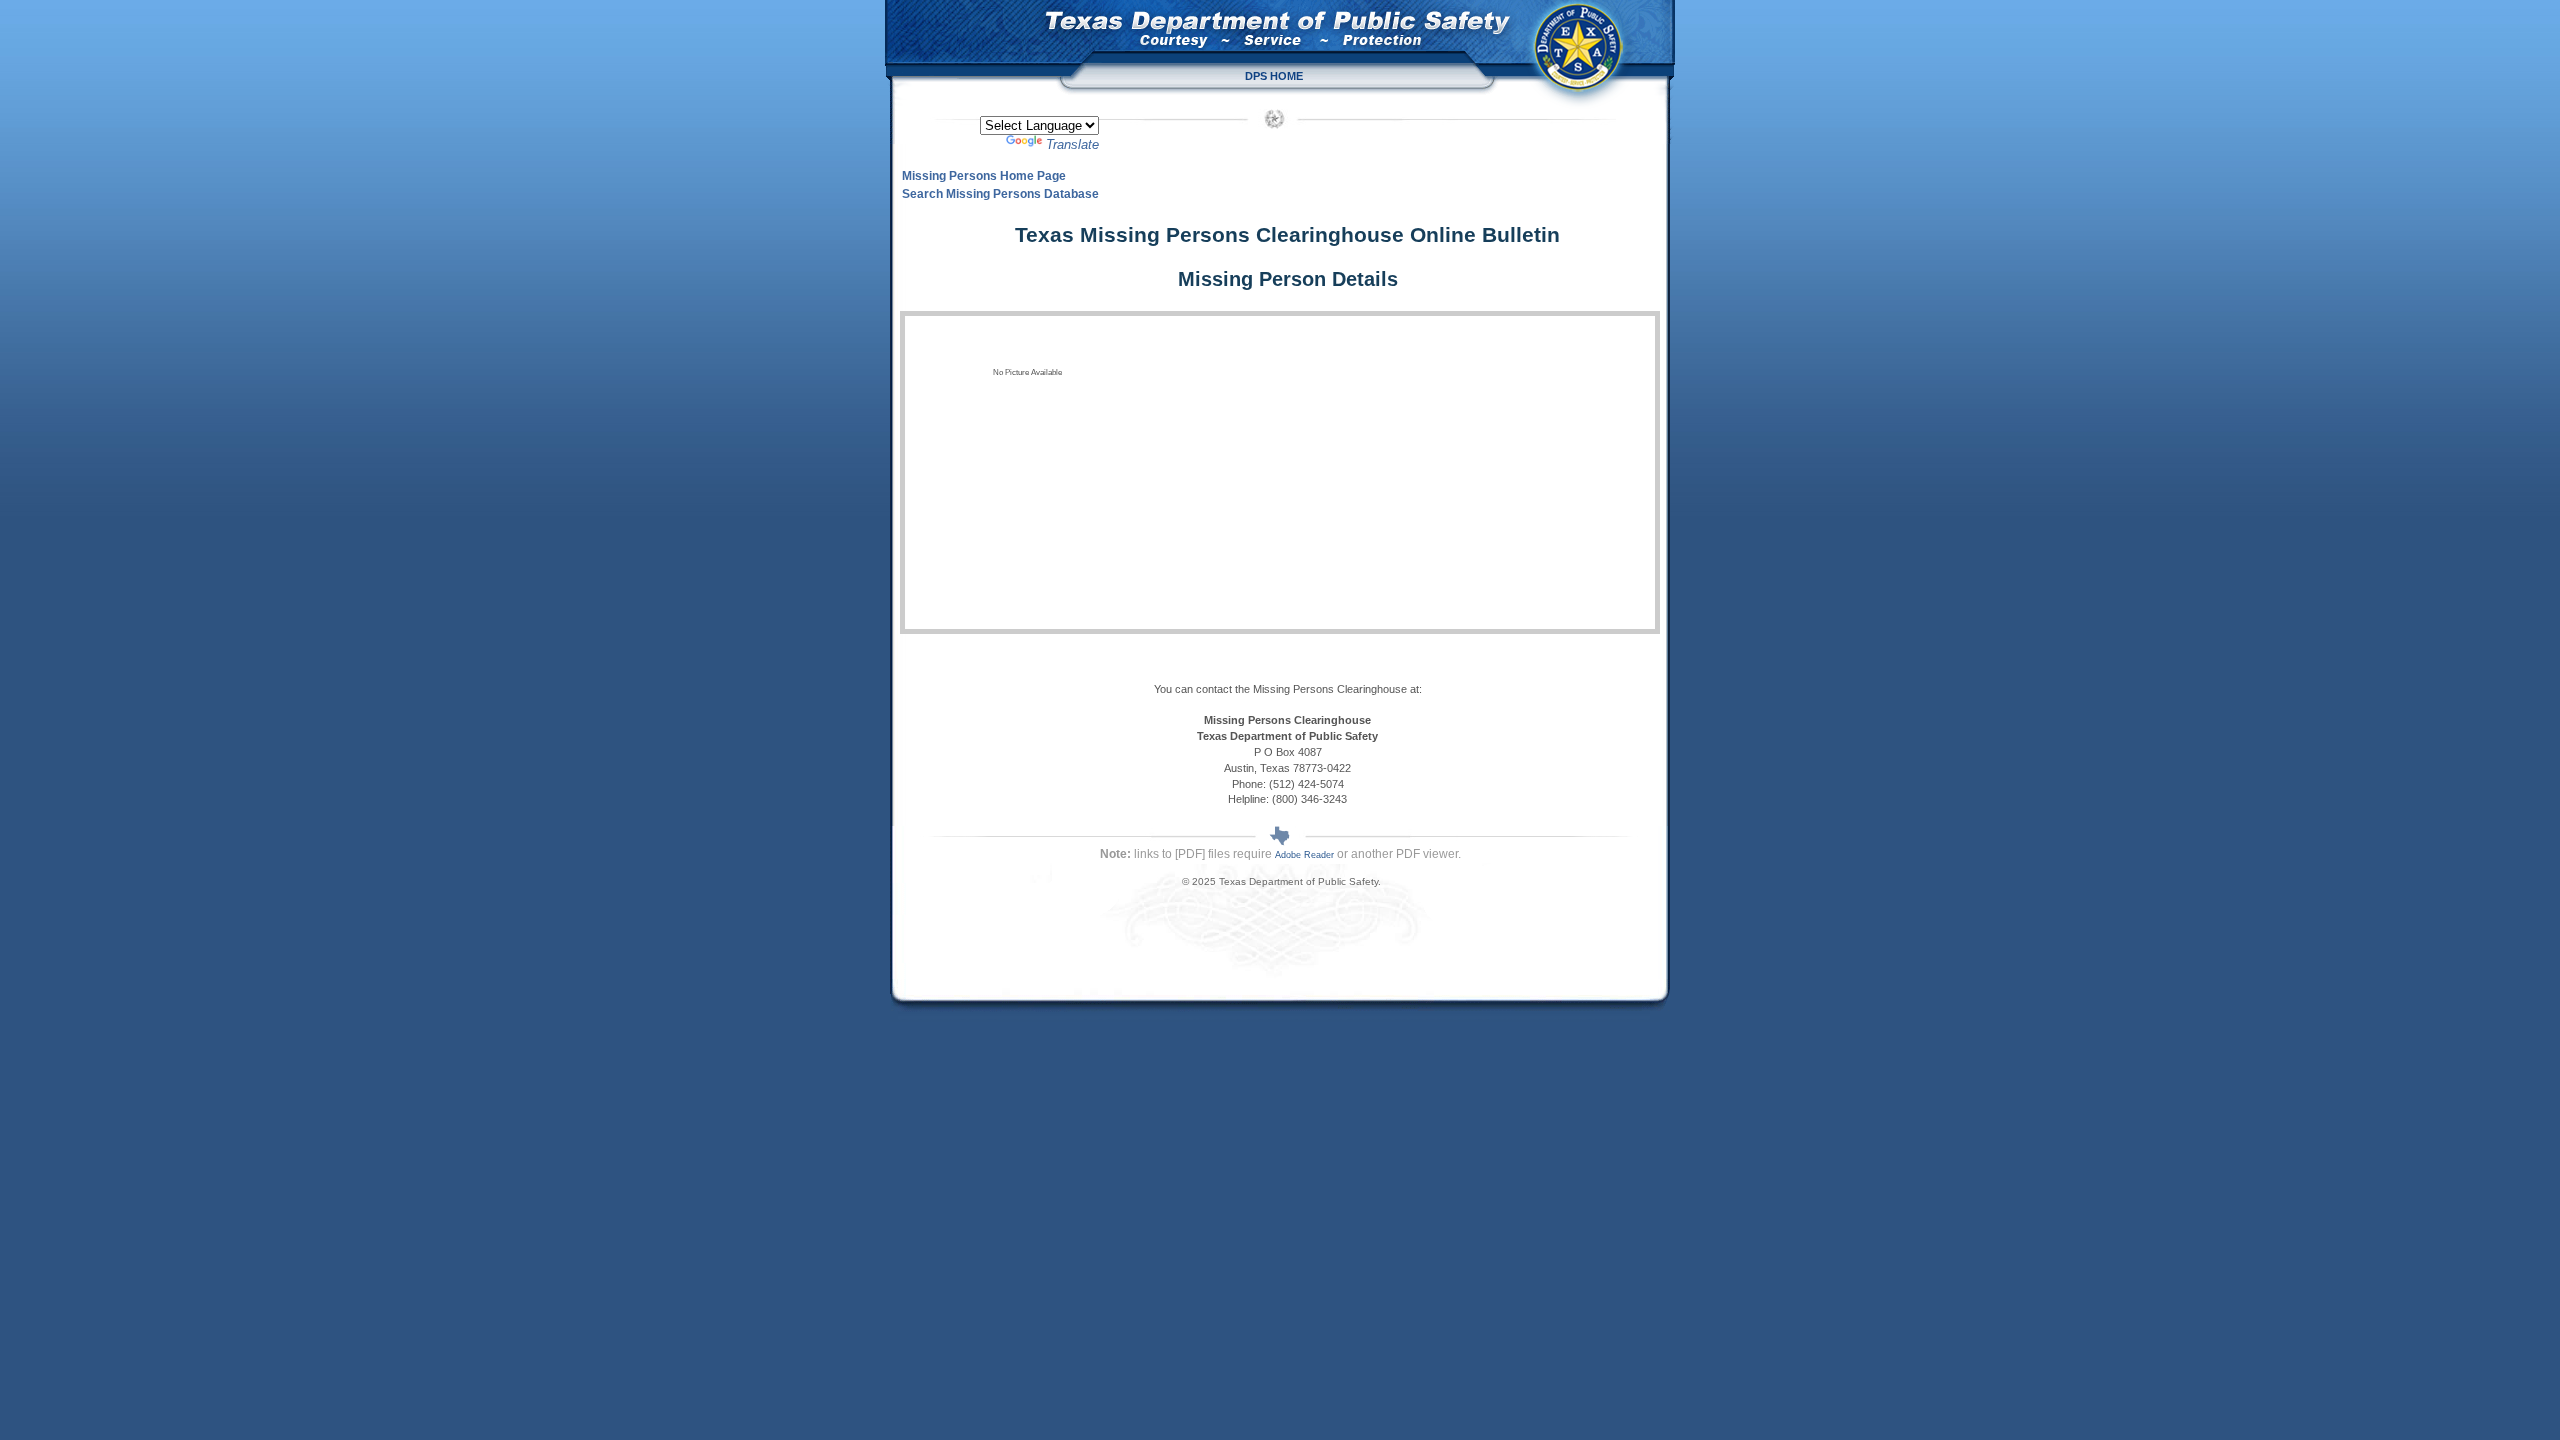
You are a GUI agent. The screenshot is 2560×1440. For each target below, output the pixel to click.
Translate (1072, 144)
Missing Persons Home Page (984, 175)
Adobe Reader (1304, 854)
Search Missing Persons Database (1000, 193)
